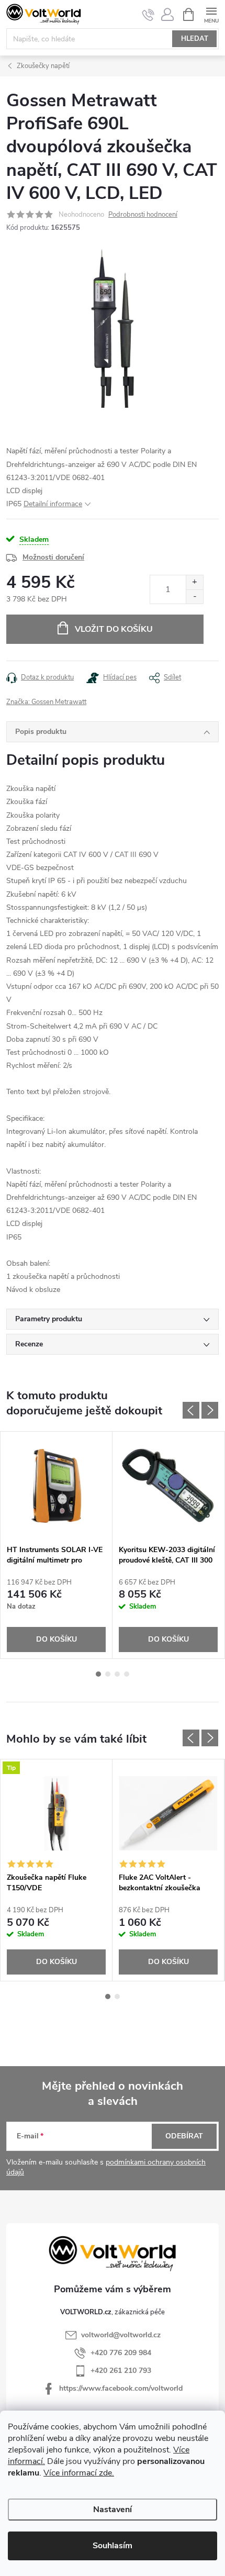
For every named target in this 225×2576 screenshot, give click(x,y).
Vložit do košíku (114, 629)
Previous (191, 1410)
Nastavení (113, 2510)
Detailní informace (53, 504)
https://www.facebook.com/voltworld (121, 2388)
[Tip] (56, 1813)
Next (210, 1410)
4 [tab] (127, 1674)
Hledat (195, 39)
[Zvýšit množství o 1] (194, 582)
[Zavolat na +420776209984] (148, 15)
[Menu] (211, 14)
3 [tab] (117, 1674)
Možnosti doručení (53, 557)
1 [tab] (98, 1674)
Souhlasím (113, 2546)
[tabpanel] (57, 1545)
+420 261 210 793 (121, 2371)
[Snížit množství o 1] (194, 596)
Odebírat (184, 2136)
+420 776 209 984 (121, 2353)
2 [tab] (108, 1674)
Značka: (46, 702)
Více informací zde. (79, 2473)
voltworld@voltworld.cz (121, 2335)
